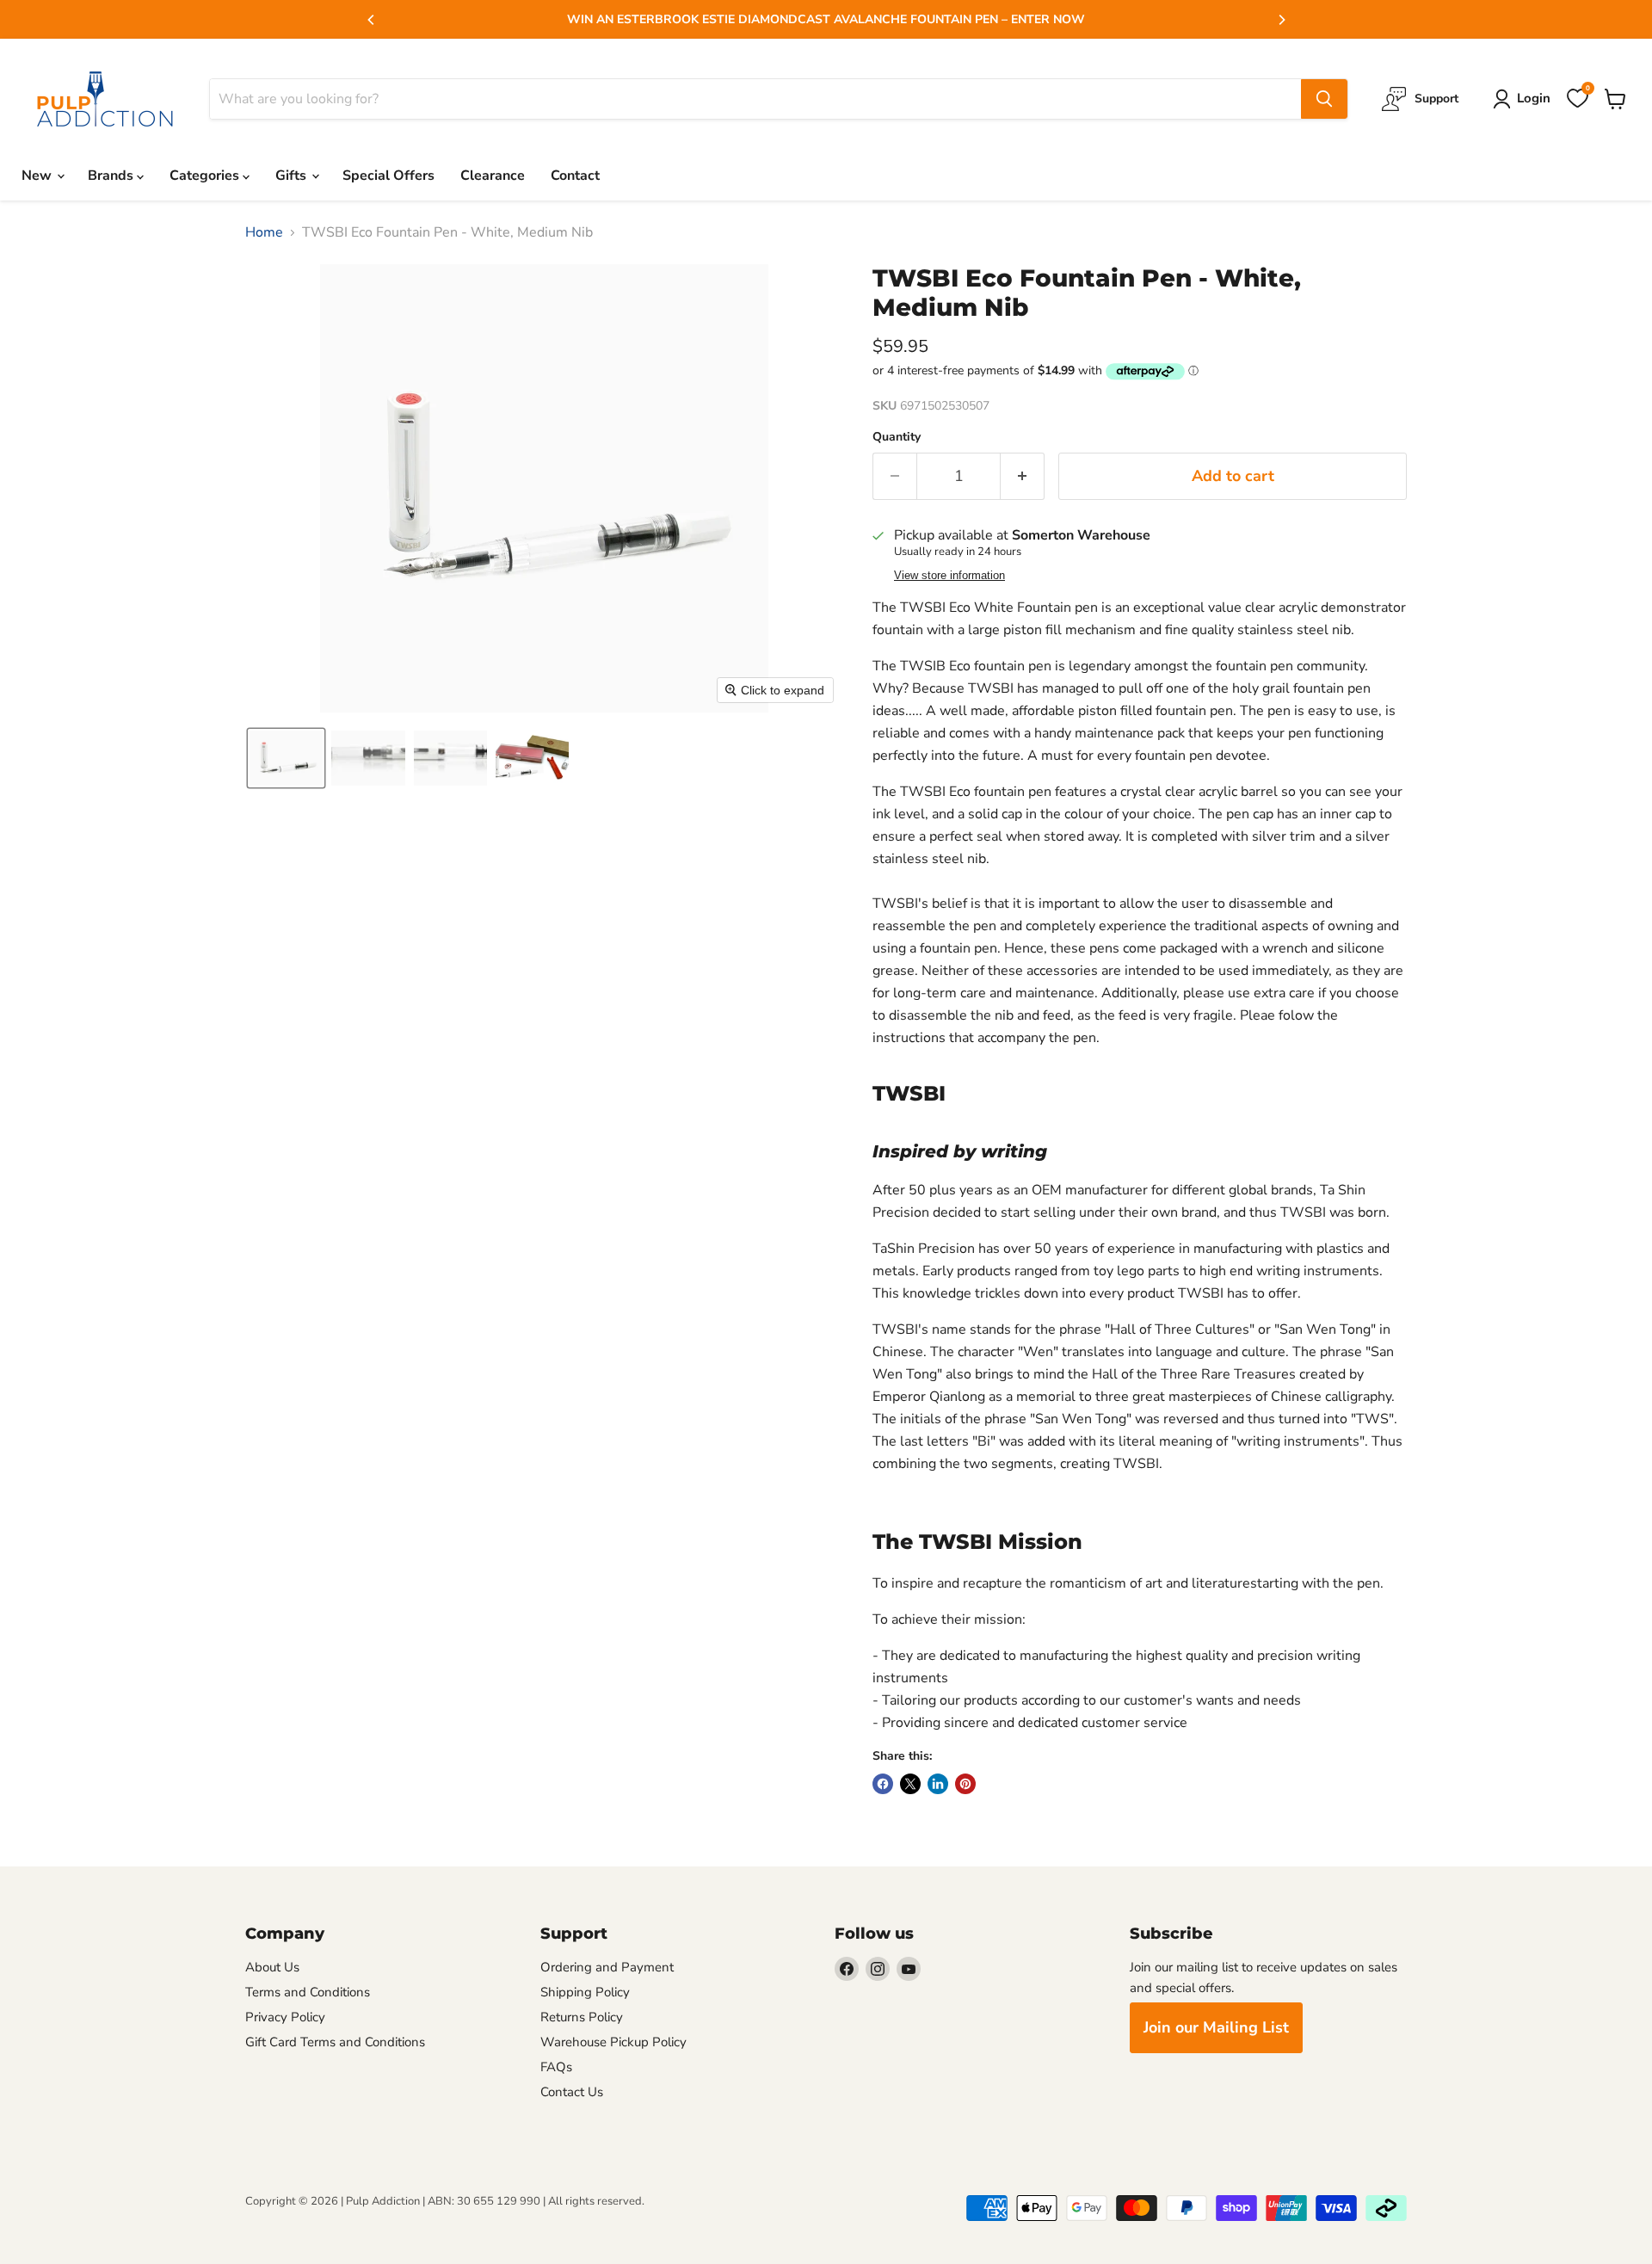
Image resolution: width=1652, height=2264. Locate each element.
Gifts (293, 176)
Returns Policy (582, 2017)
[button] (286, 758)
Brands (112, 176)
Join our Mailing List (1216, 2027)
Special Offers (388, 176)
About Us (272, 1967)
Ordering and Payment (607, 1967)
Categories (206, 176)
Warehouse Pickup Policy (613, 2042)
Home (264, 232)
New (38, 176)
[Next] (1281, 20)
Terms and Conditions (308, 1992)
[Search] (1324, 99)
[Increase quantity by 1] (1023, 476)
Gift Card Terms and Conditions (335, 2042)
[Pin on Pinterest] (965, 1784)
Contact (575, 176)
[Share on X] (910, 1784)
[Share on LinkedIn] (938, 1784)
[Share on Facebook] (883, 1784)
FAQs (556, 2067)
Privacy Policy (285, 2017)
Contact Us (572, 2092)
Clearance (493, 176)
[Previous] (372, 20)
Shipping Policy (585, 1992)
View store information (949, 576)
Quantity (897, 437)
